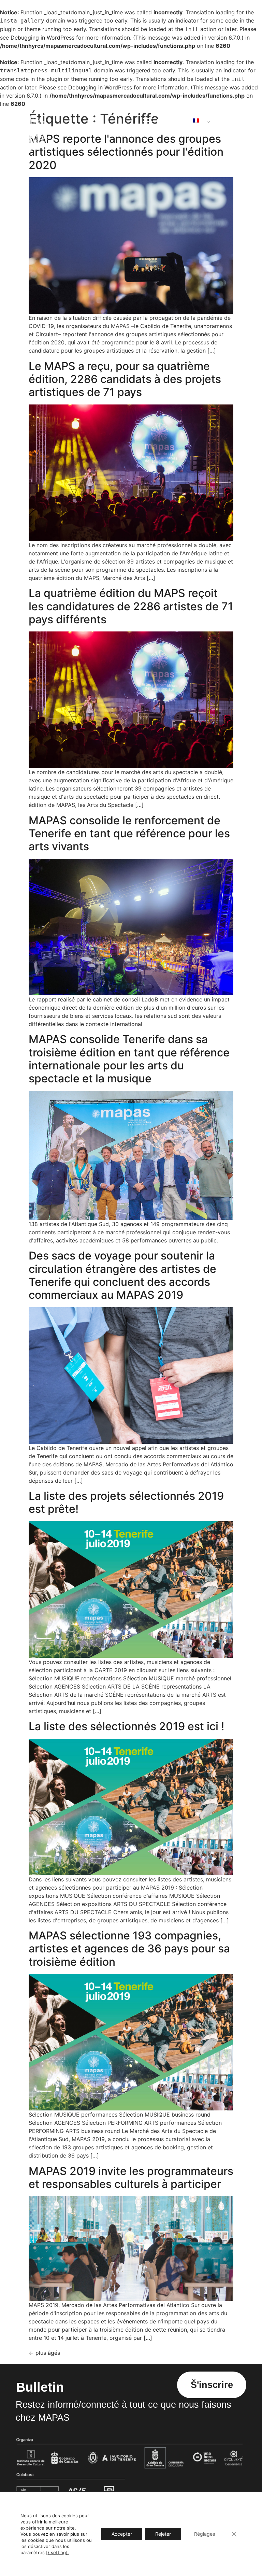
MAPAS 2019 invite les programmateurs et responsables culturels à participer (131, 2177)
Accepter (122, 2534)
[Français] (199, 120)
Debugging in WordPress (42, 38)
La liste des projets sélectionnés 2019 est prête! (126, 1502)
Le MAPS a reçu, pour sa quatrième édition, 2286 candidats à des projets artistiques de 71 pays (125, 379)
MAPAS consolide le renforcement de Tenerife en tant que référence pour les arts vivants (129, 834)
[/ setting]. (57, 2552)
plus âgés (44, 2353)
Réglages (205, 2534)
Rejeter (163, 2534)
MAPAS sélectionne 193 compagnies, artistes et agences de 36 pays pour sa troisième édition (129, 1949)
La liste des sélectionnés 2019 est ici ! (126, 1726)
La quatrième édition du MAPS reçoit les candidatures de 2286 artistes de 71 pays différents (131, 606)
